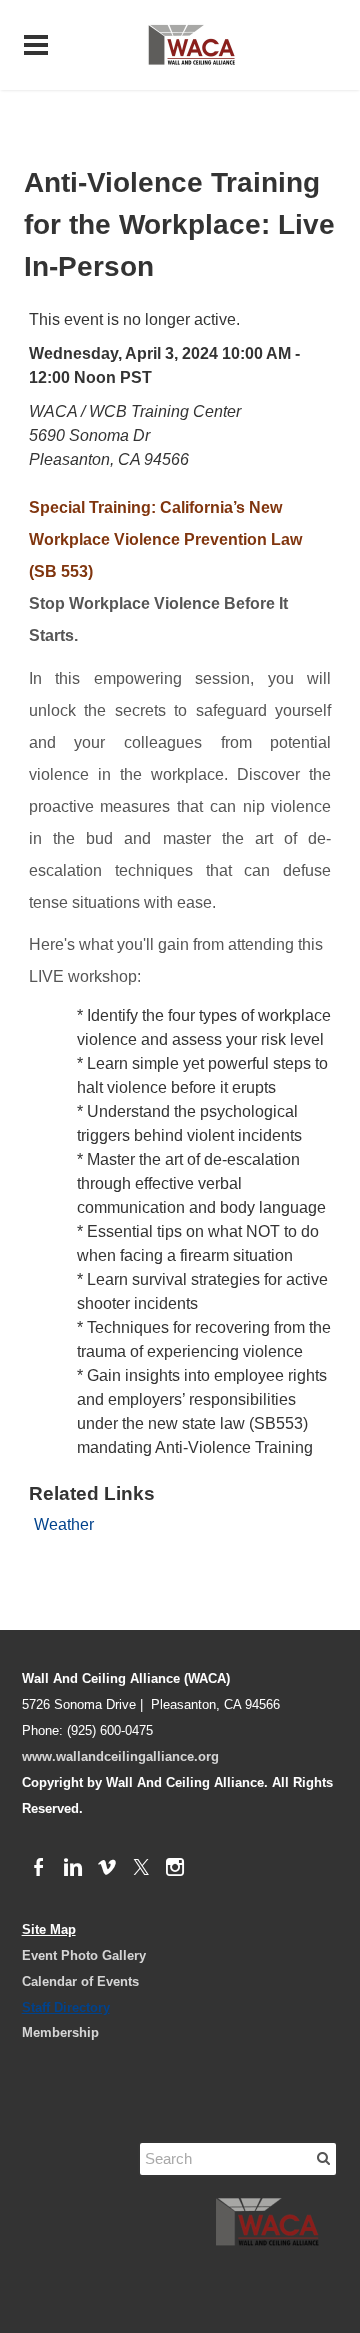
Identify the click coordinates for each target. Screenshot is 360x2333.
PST (136, 377)
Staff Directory (66, 2007)
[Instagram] (175, 1868)
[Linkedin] (73, 1868)
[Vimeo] (107, 1868)
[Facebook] (39, 1868)
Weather (64, 1524)
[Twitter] (141, 1868)
